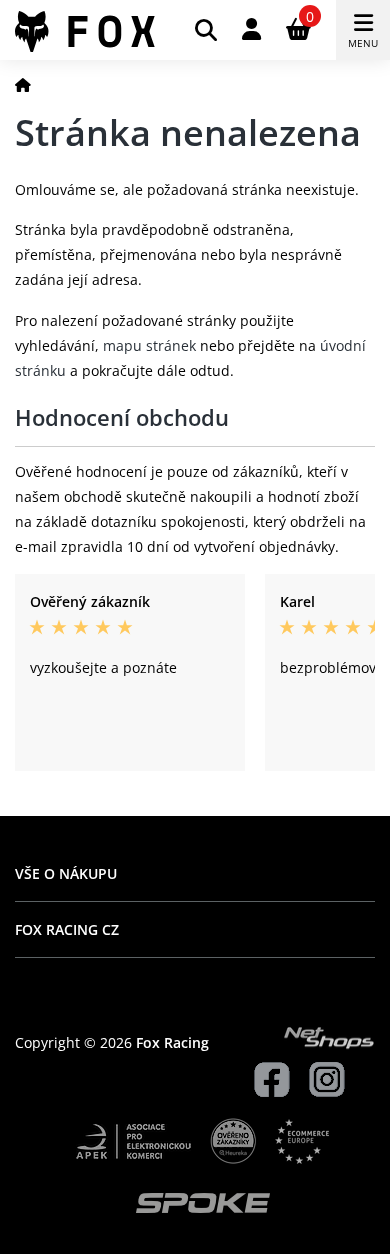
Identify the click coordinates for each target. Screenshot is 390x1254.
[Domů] (23, 84)
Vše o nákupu (66, 873)
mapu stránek (149, 345)
